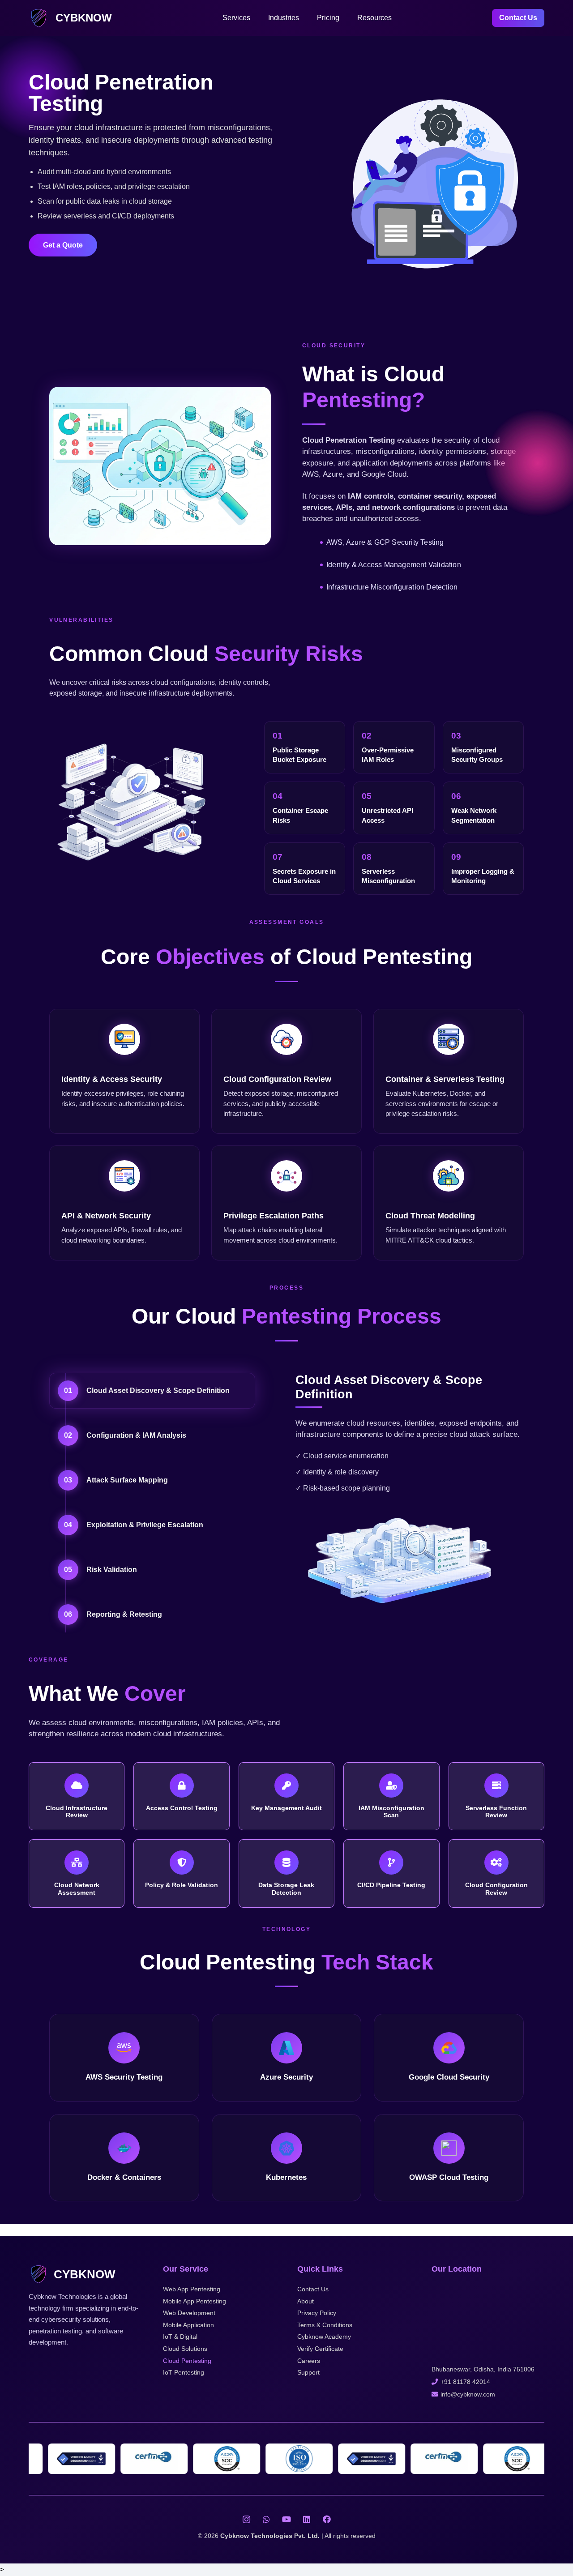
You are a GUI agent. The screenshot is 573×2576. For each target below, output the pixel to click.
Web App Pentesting (192, 2289)
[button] (255, 18)
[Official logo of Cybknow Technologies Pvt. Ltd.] (39, 18)
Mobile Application (188, 2325)
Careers (309, 2361)
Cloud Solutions (185, 2349)
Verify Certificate (320, 2349)
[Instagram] (246, 2519)
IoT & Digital (180, 2337)
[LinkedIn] (307, 2519)
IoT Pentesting (184, 2372)
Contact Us (313, 2289)
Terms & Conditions (325, 2325)
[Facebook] (327, 2519)
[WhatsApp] (267, 2519)
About (306, 2301)
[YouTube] (287, 2519)
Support (308, 2372)
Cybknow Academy (324, 2337)
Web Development (189, 2313)
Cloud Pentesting (187, 2361)
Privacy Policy (317, 2313)
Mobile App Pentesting (195, 2301)
